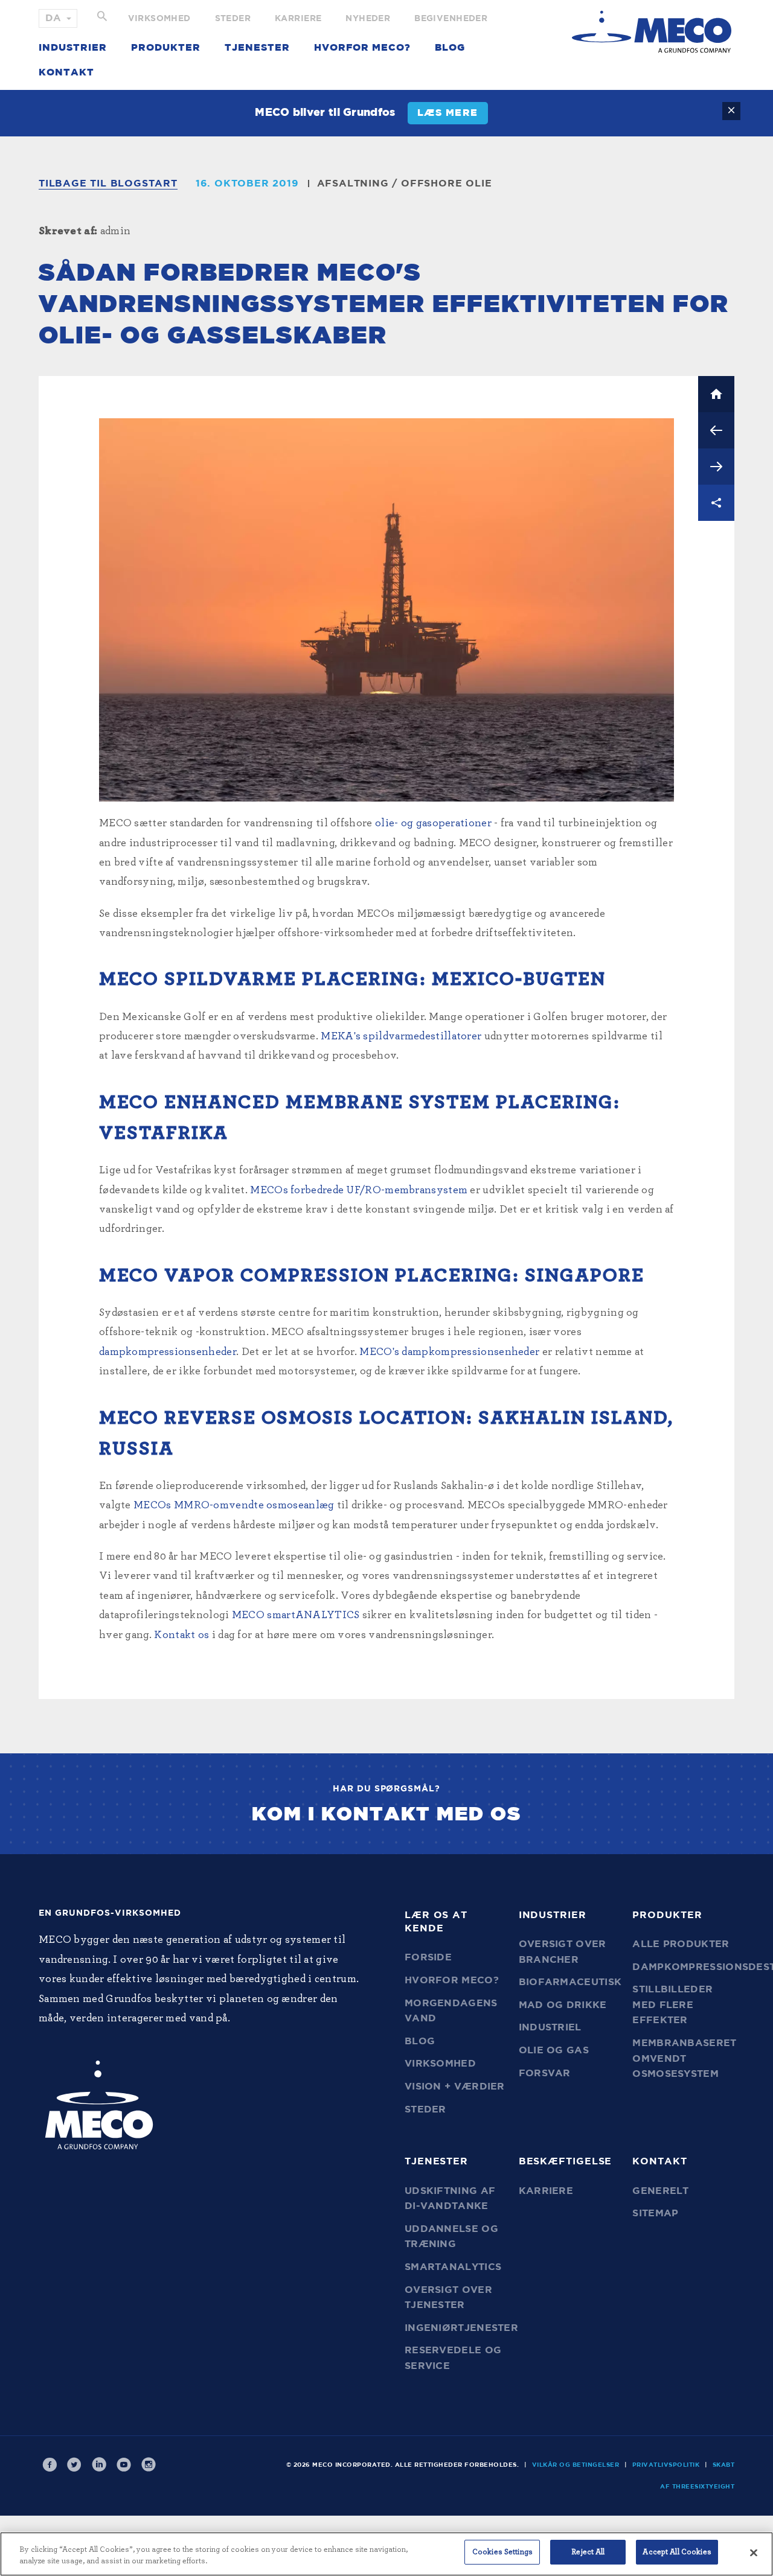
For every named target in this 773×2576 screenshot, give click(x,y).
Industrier (73, 48)
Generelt (660, 2191)
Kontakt (66, 72)
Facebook (50, 2465)
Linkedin (99, 2465)
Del (716, 503)
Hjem (716, 394)
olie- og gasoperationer (433, 823)
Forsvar (545, 2073)
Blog (450, 48)
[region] (386, 2554)
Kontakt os (181, 1635)
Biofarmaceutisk (570, 1982)
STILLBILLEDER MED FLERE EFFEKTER (672, 2005)
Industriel (550, 2027)
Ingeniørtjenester (461, 2328)
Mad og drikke (563, 2005)
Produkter (166, 48)
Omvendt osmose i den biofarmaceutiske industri (716, 430)
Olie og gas (554, 2050)
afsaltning (353, 183)
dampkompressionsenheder (168, 1352)
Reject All (588, 2552)
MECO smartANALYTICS (296, 1615)
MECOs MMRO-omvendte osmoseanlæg (234, 1505)
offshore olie (446, 183)
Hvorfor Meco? (362, 48)
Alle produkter (681, 1944)
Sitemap (655, 2213)
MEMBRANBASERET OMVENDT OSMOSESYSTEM (684, 2058)
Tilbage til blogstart (108, 183)
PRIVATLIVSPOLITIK (666, 2465)
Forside (428, 1957)
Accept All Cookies (677, 2552)
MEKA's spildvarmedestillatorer (401, 1036)
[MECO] (652, 32)
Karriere (298, 19)
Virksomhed (159, 19)
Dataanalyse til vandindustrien (716, 467)
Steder (233, 19)
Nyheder (368, 19)
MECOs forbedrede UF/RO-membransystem (359, 1190)
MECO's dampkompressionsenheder (449, 1352)
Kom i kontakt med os (386, 1814)
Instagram (149, 2465)
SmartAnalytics (453, 2267)
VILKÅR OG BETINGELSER (576, 2465)
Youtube (124, 2465)
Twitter (74, 2465)
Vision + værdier (455, 2087)
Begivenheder (451, 19)
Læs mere (448, 113)
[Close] (754, 2552)
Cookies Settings (502, 2552)
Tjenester (257, 48)
